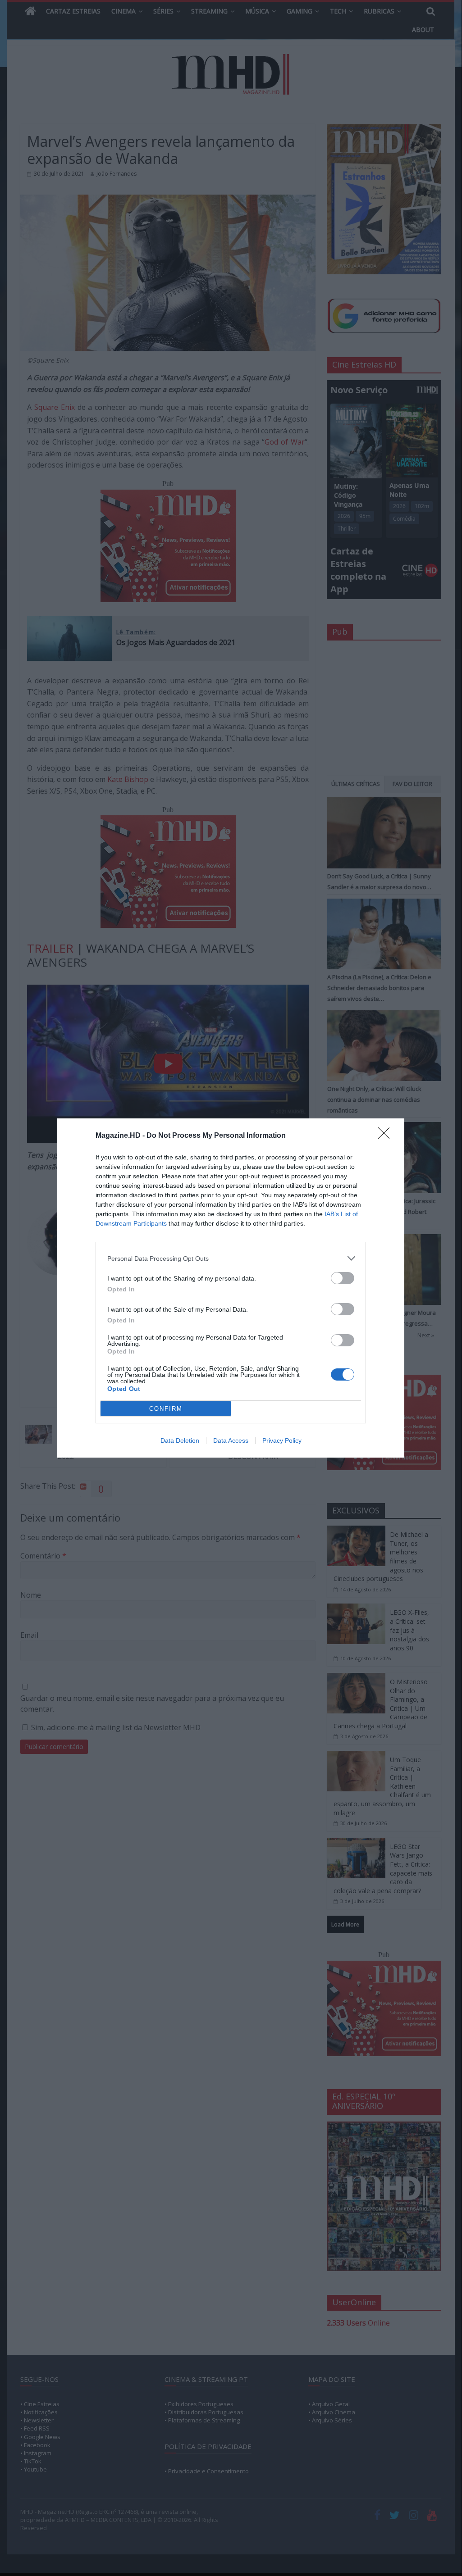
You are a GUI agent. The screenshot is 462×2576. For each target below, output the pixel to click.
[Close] (387, 1136)
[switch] (343, 1278)
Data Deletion (180, 1440)
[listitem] (231, 1258)
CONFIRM (166, 1409)
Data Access (231, 1440)
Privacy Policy (282, 1440)
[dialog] (231, 1288)
